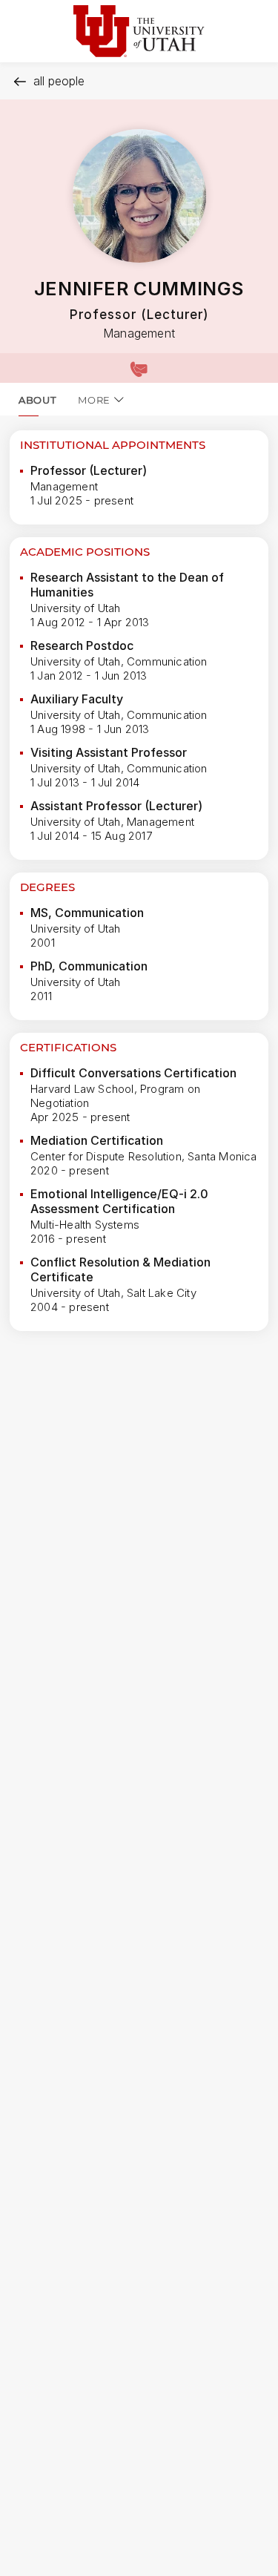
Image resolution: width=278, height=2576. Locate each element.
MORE (94, 400)
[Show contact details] (139, 368)
